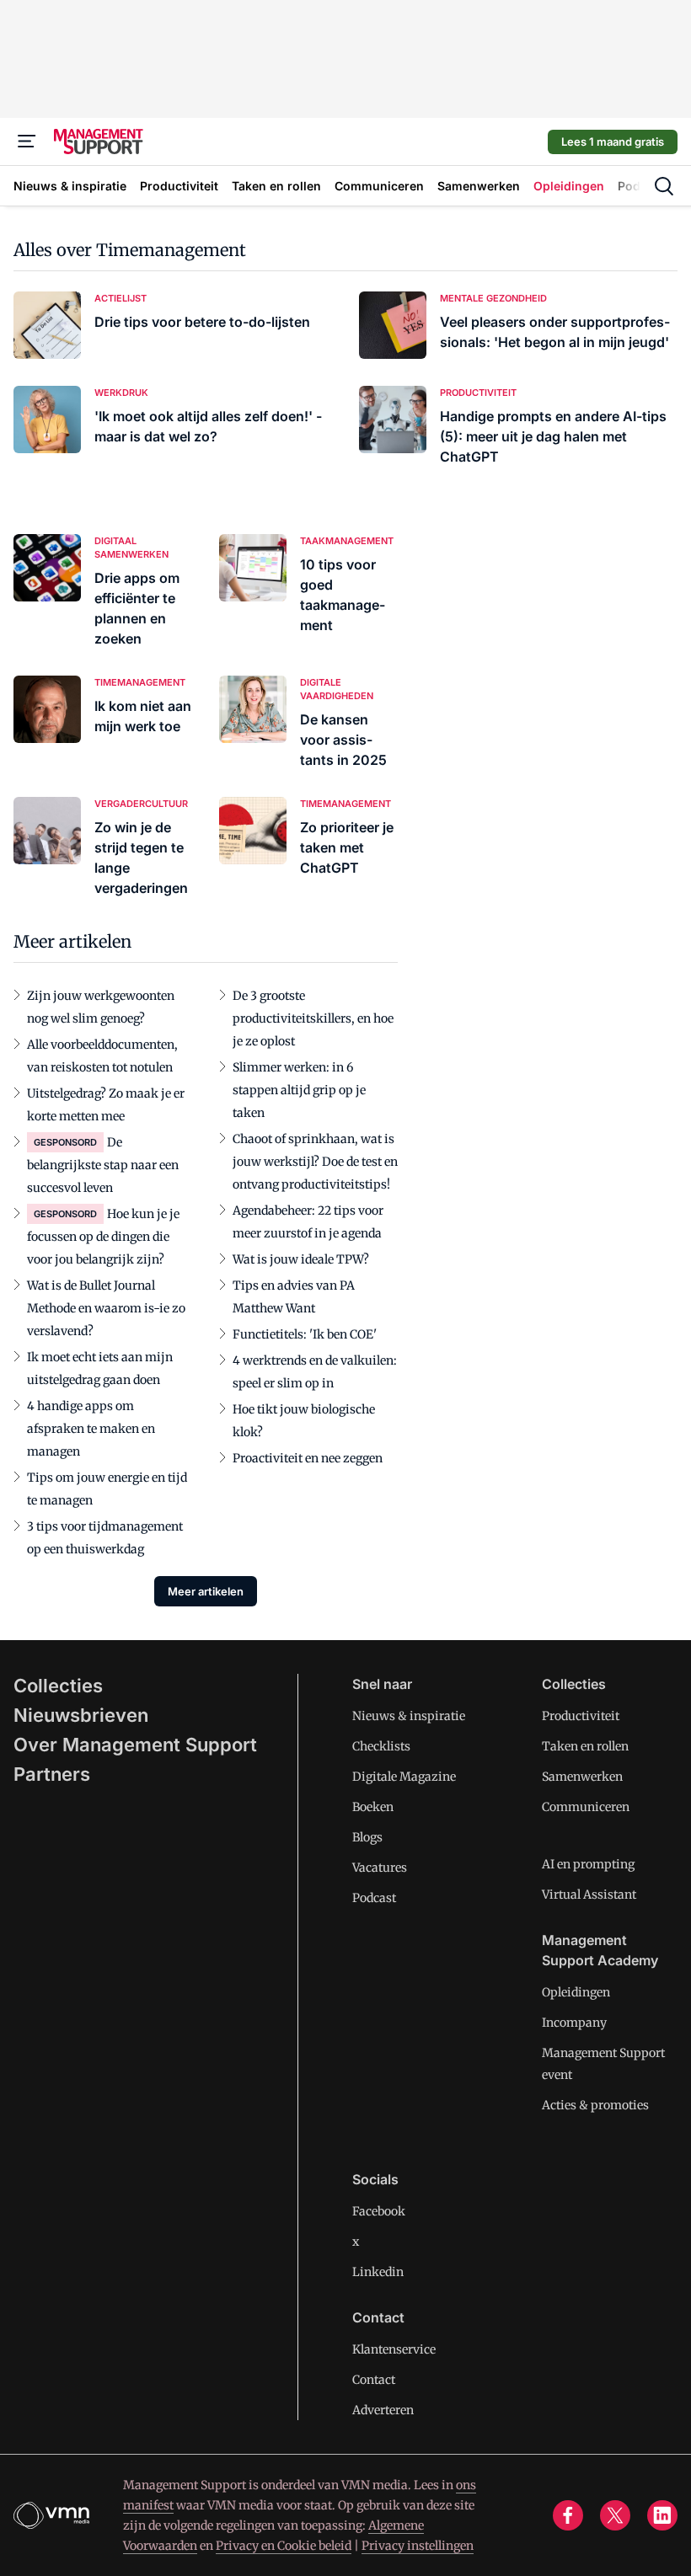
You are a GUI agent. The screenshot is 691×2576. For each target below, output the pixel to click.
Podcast (374, 1898)
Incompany (574, 2023)
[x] (615, 2515)
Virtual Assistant (589, 1895)
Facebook (379, 2211)
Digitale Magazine (404, 1777)
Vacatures (380, 1868)
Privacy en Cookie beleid (284, 2546)
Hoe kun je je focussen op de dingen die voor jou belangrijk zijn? (103, 1237)
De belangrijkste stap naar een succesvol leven (103, 1165)
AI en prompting (588, 1864)
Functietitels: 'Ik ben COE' (305, 1334)
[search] (664, 186)
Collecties (58, 1686)
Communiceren (586, 1807)
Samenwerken (582, 1777)
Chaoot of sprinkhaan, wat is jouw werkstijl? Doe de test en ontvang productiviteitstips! (315, 1162)
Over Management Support (135, 1745)
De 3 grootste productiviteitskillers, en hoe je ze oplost (313, 1018)
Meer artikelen (206, 1591)
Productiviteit (581, 1716)
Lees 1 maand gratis (613, 142)
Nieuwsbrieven (81, 1715)
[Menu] (27, 142)
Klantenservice (394, 2349)
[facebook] (568, 2515)
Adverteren (383, 2410)
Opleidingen (576, 1992)
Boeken (373, 1807)
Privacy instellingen (418, 2546)
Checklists (381, 1746)
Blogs (367, 1837)
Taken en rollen (585, 1746)
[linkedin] (662, 2515)
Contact (374, 2380)
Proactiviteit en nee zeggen (308, 1458)
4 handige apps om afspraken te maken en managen (91, 1429)
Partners (52, 1774)
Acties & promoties (595, 2105)
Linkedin (378, 2272)
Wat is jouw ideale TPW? (301, 1259)
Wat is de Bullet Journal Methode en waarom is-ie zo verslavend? (106, 1308)
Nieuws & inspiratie (409, 1716)
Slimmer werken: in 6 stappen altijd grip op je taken (299, 1090)
